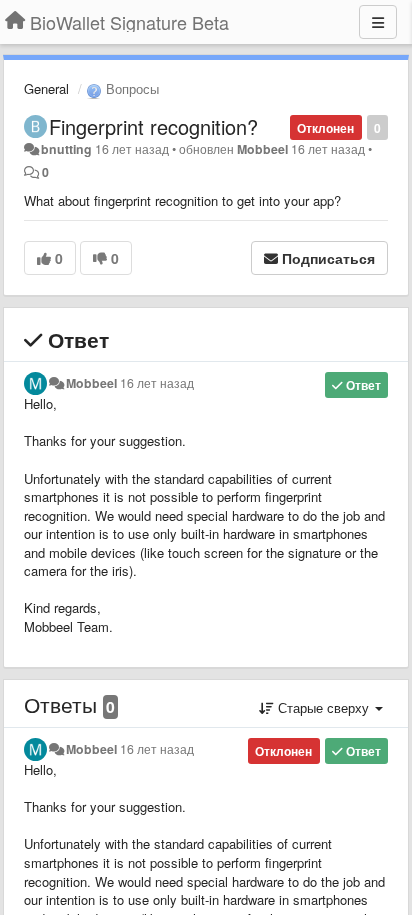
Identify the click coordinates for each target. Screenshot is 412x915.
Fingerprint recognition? (153, 126)
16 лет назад (157, 383)
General (46, 88)
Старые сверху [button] (323, 707)
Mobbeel (262, 149)
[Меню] (378, 22)
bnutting (66, 149)
